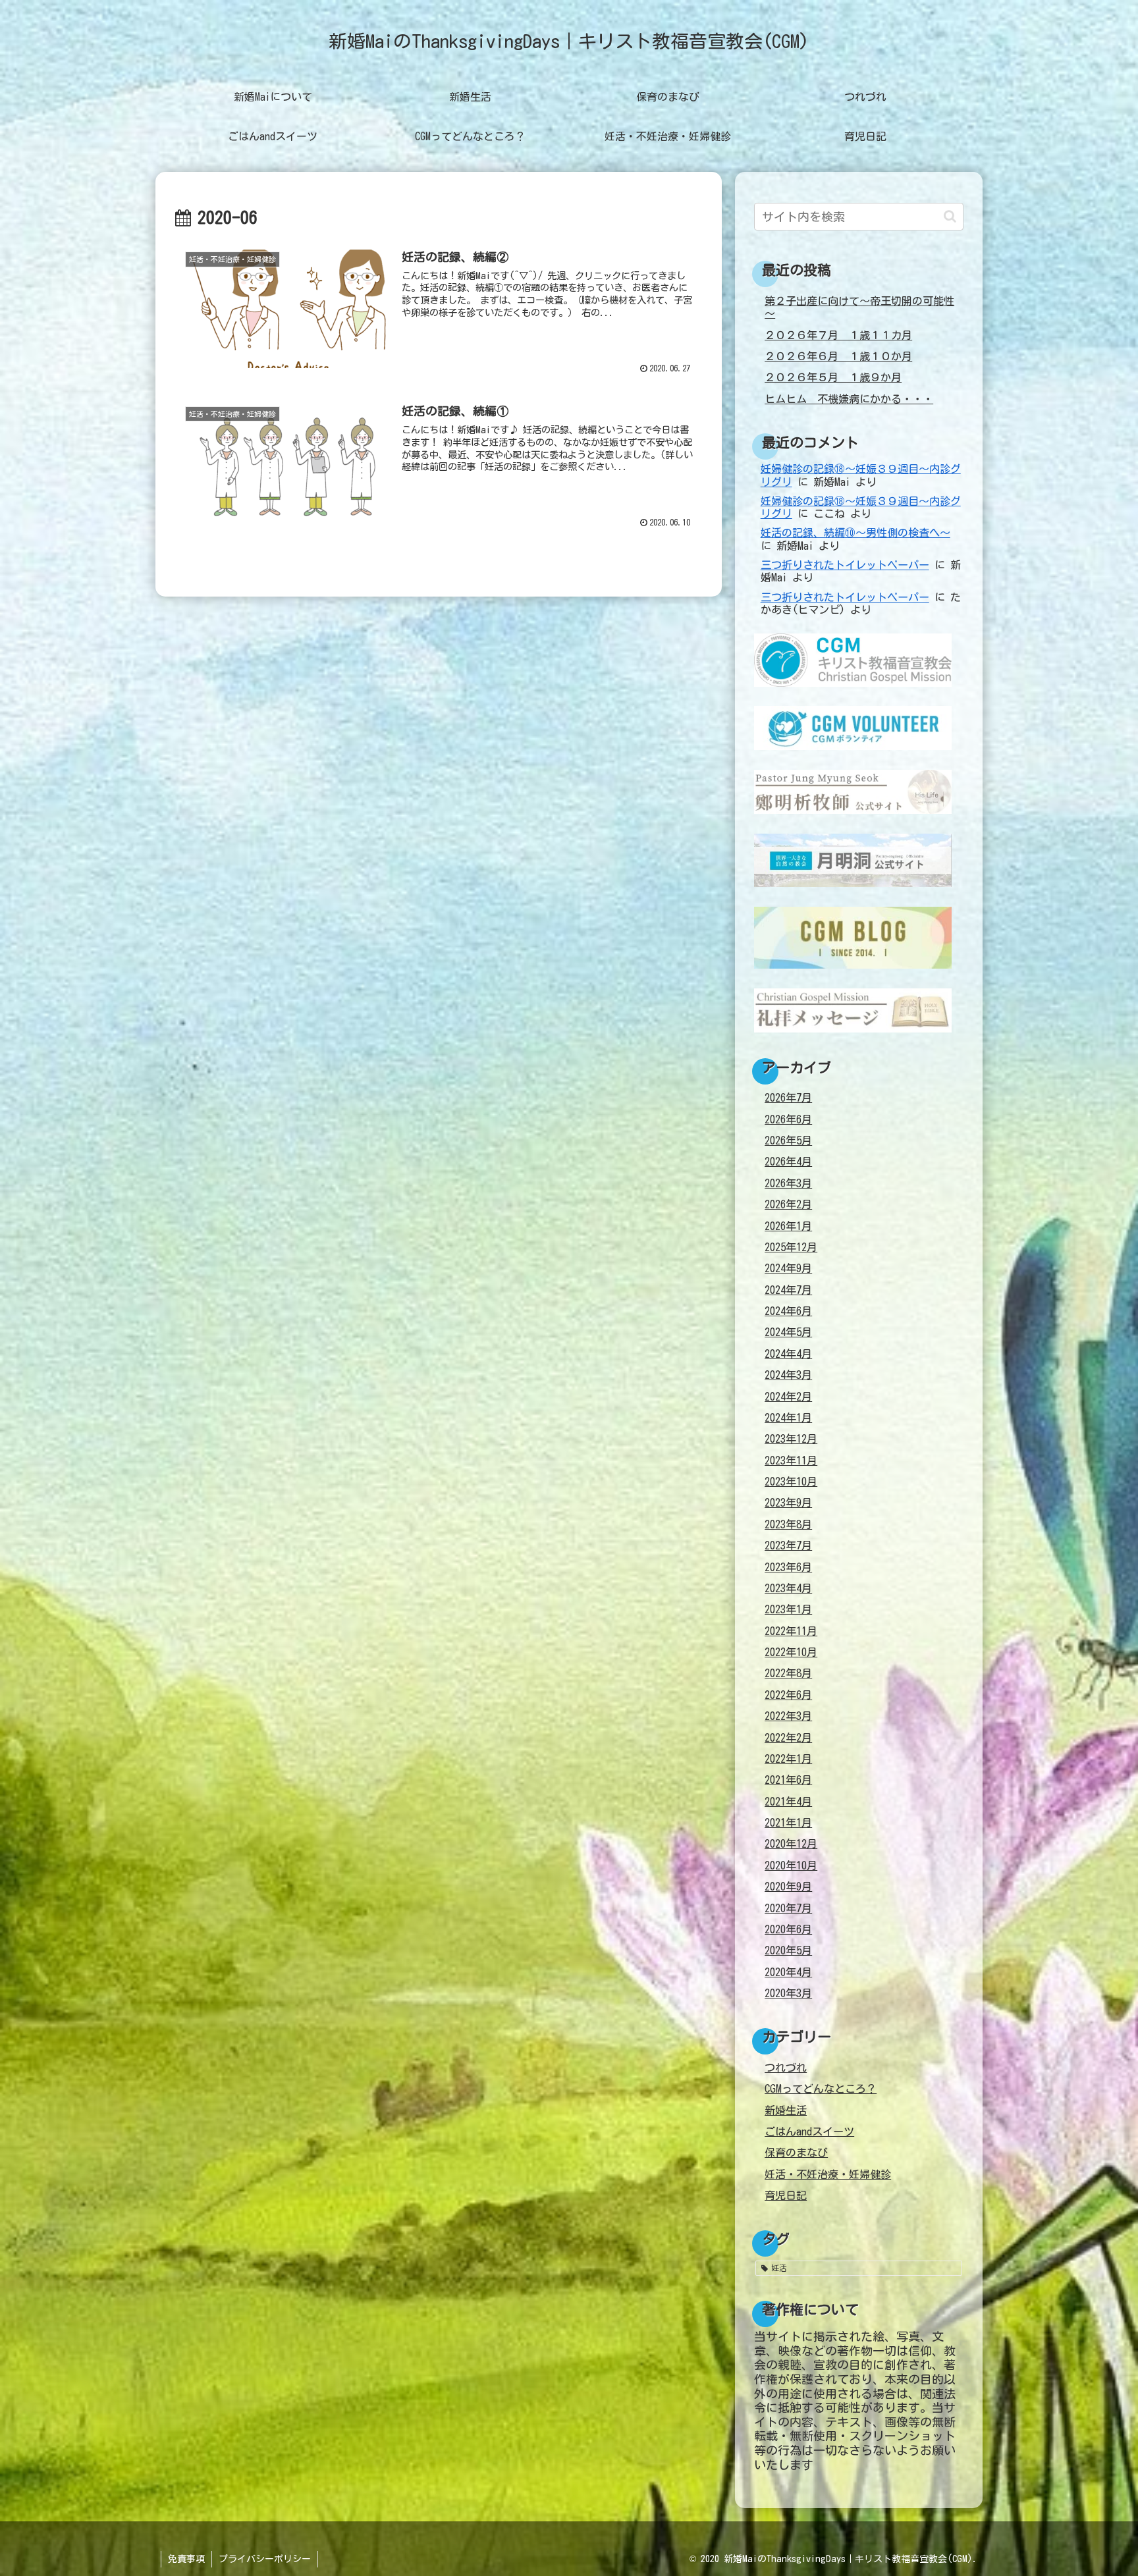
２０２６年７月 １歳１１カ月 (838, 335)
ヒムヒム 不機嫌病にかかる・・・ (849, 399)
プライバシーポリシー (265, 2559)
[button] (950, 216)
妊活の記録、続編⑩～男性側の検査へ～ (855, 533)
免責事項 (186, 2559)
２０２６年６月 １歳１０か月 (838, 356)
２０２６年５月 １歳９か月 (833, 377)
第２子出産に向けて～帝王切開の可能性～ (859, 307)
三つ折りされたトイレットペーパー (845, 565)
